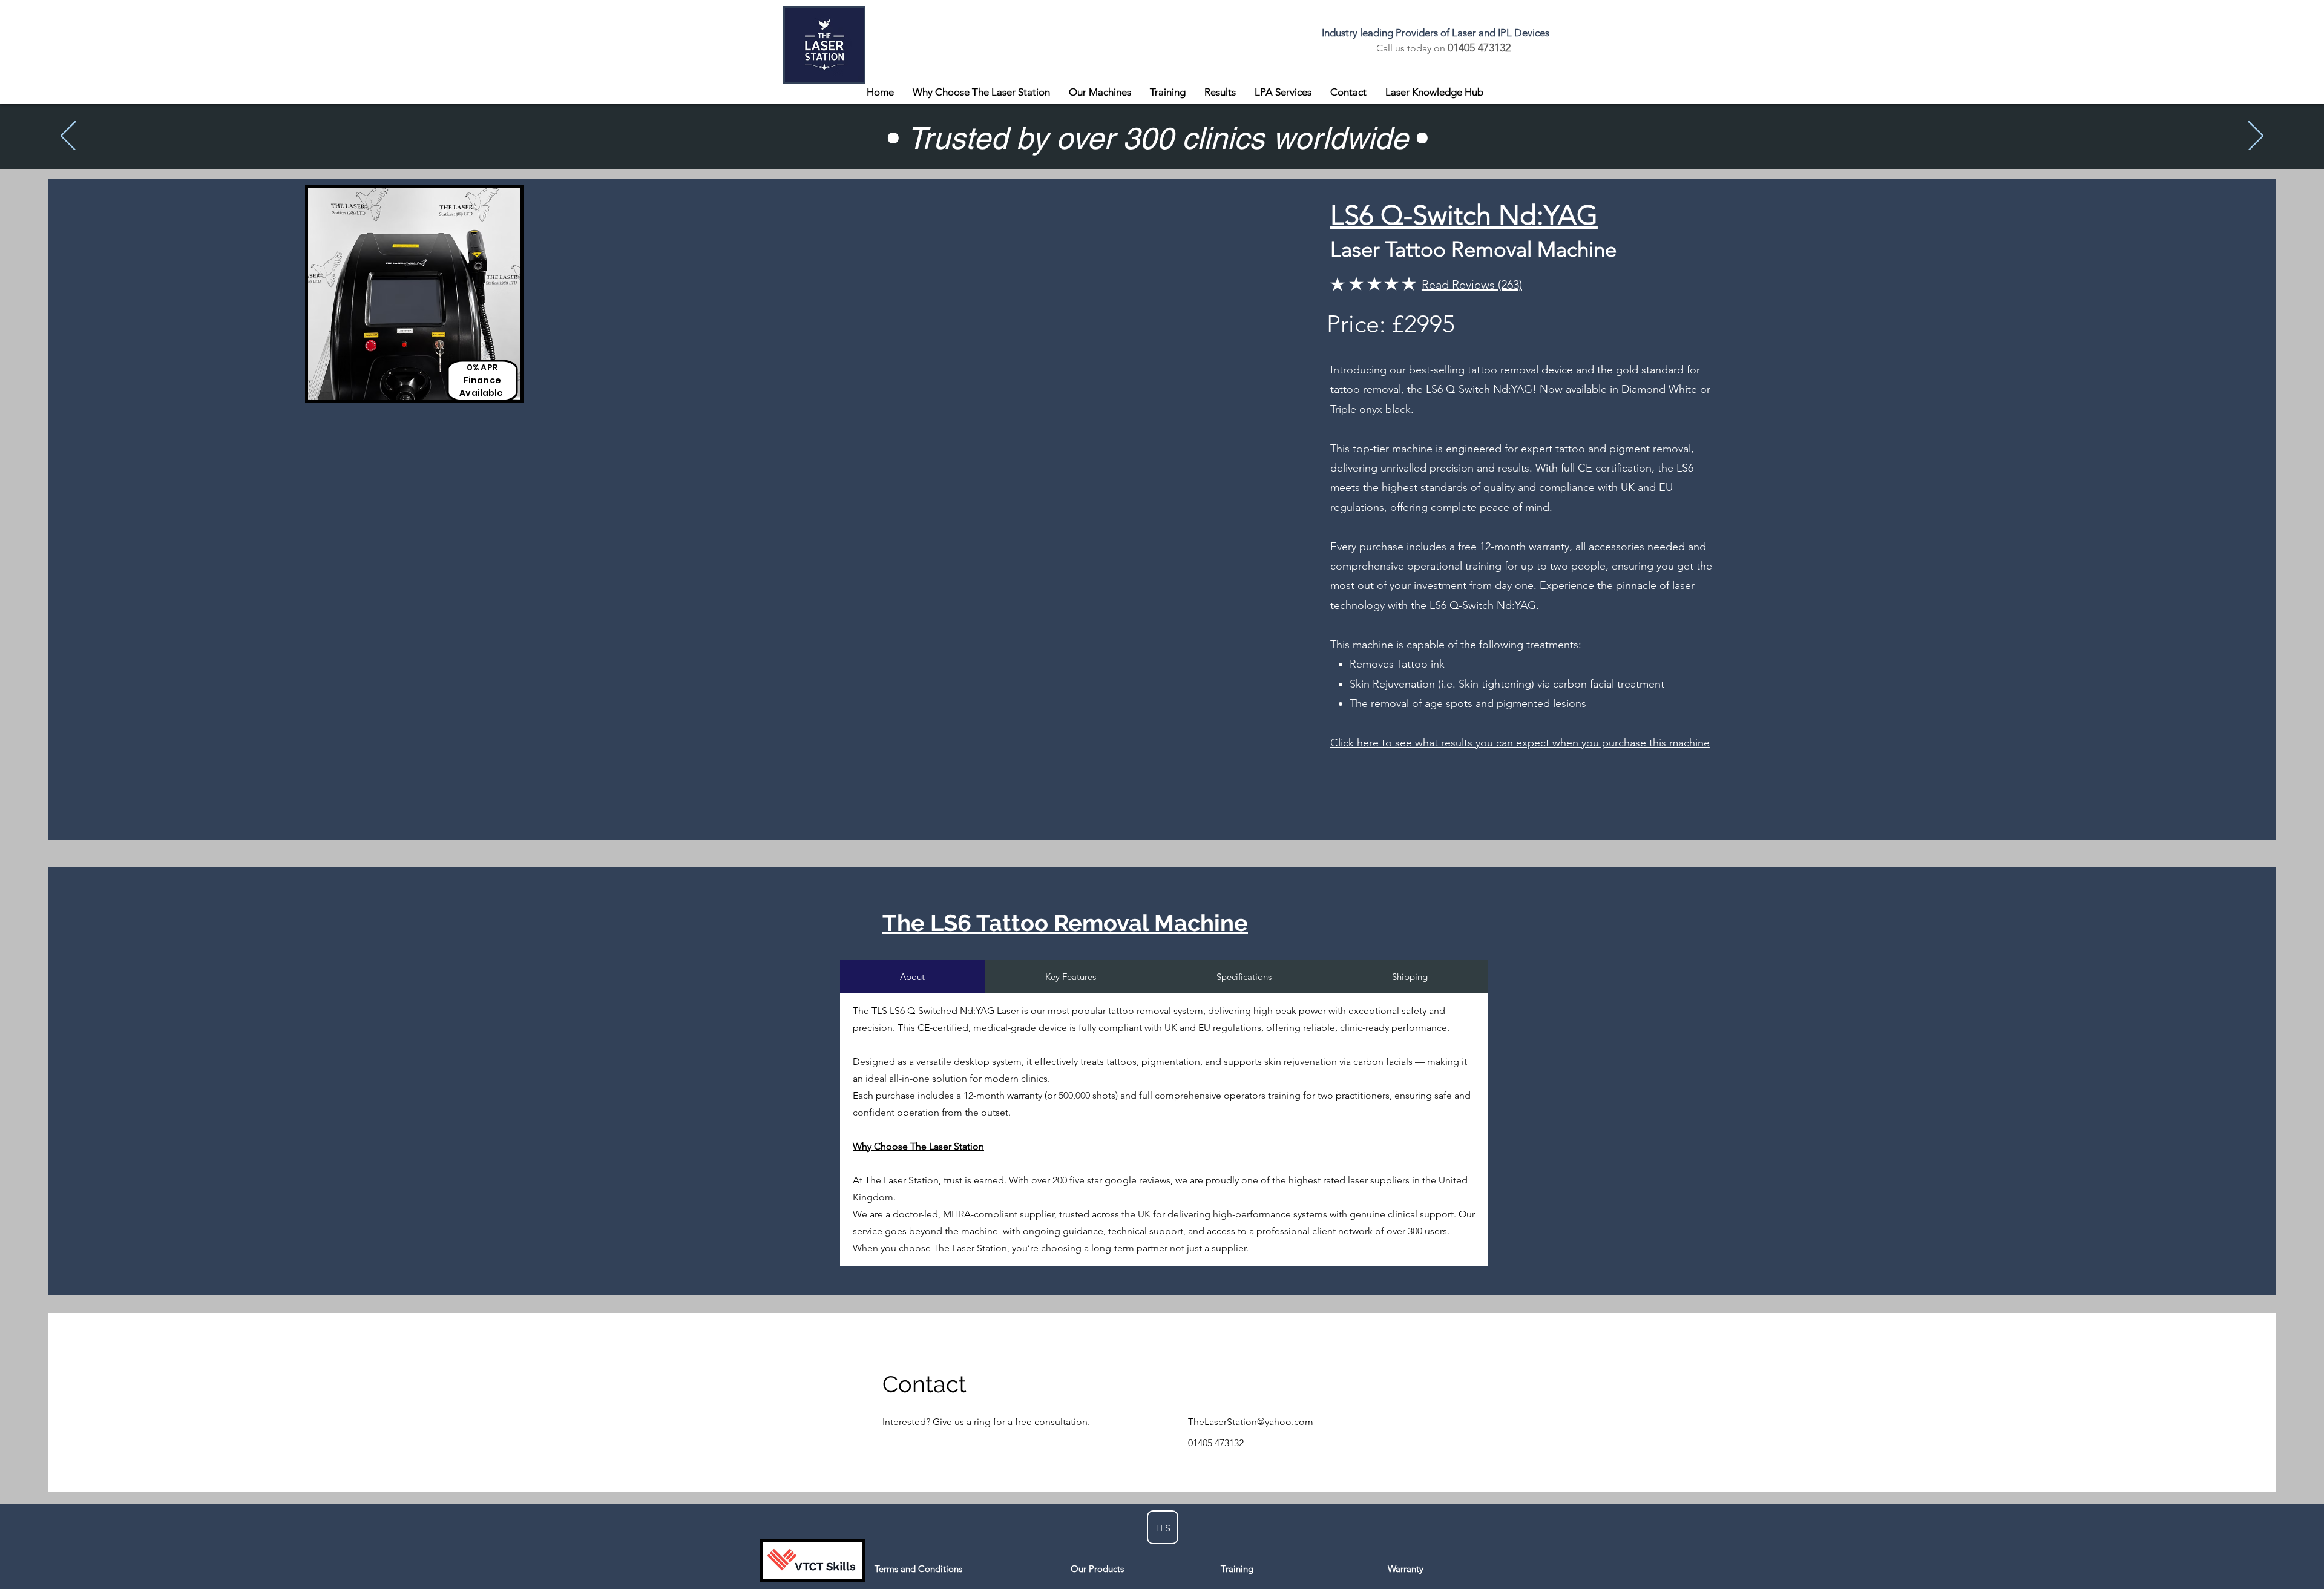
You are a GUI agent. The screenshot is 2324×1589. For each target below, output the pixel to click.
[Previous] (68, 137)
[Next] (2256, 137)
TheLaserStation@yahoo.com (1251, 1422)
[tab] (913, 977)
